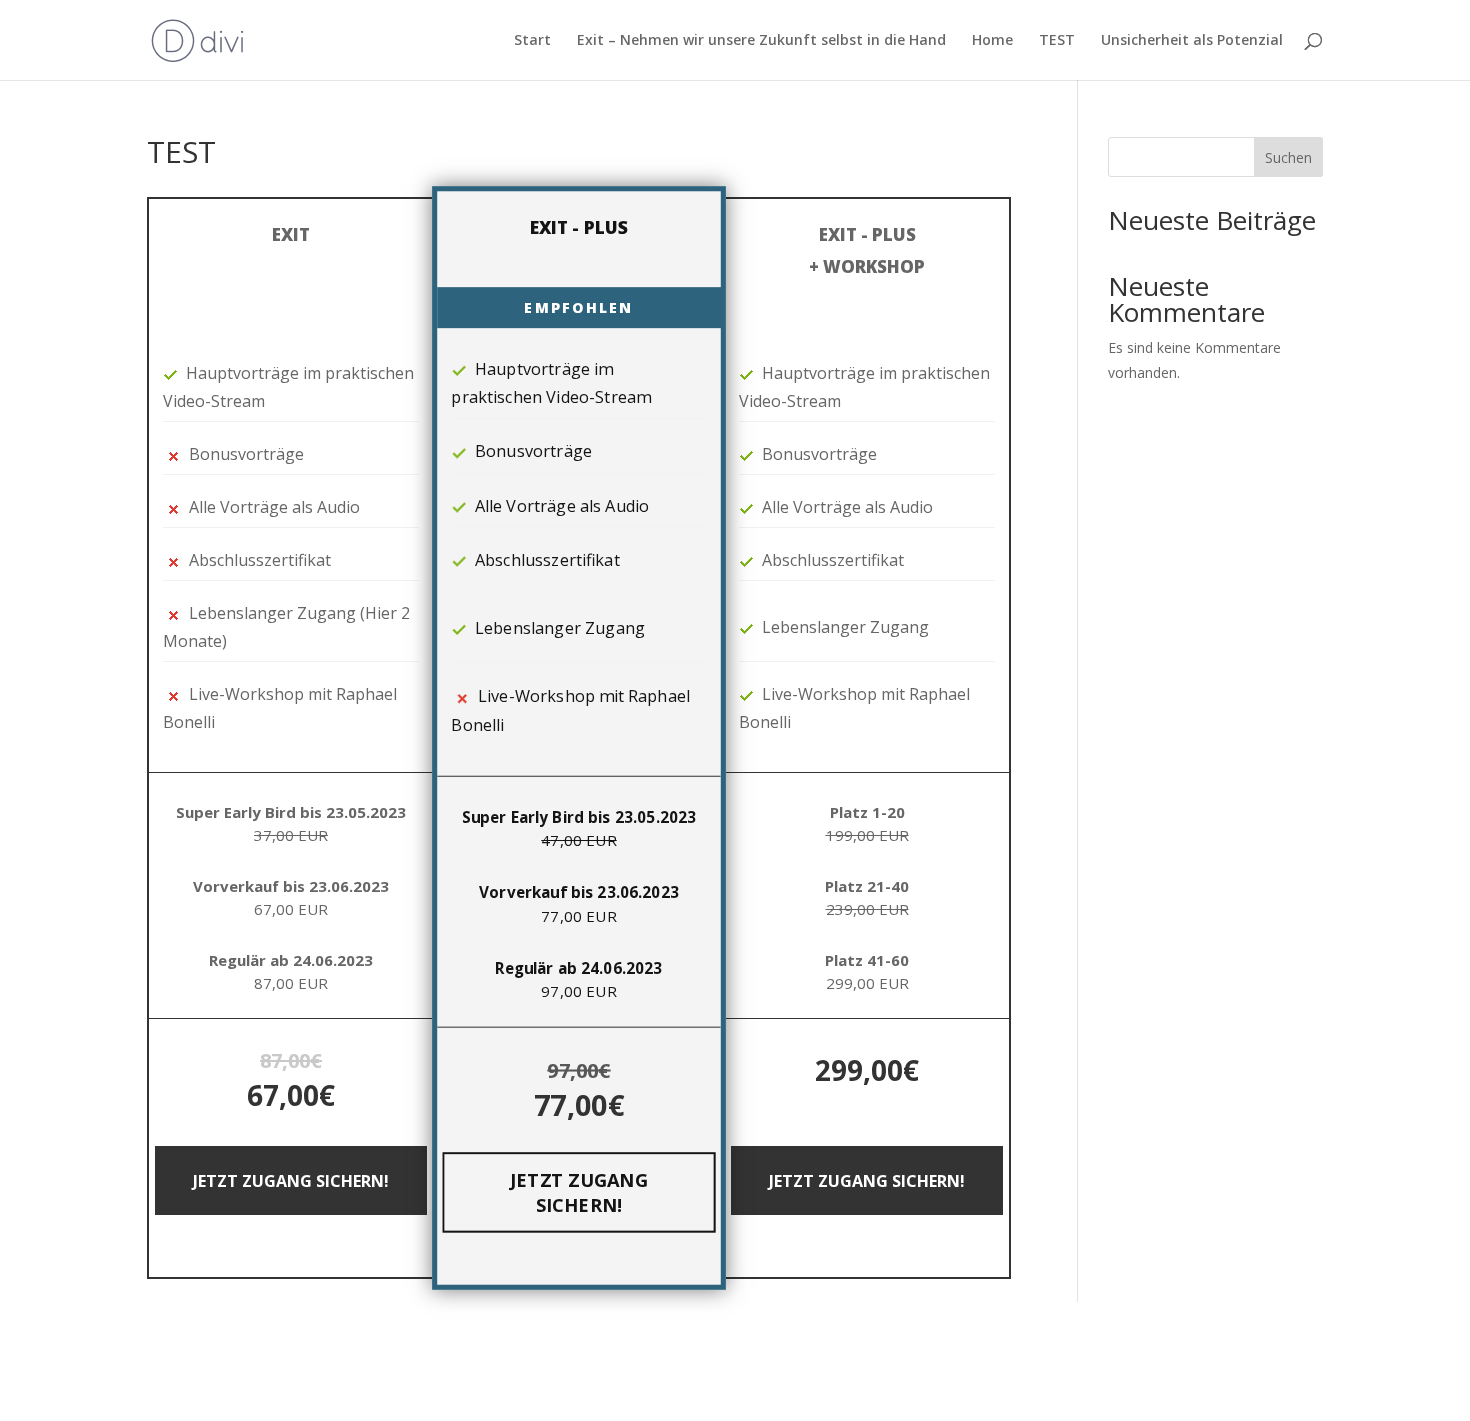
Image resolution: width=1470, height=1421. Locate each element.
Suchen (1288, 157)
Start (532, 41)
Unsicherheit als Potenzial (1192, 41)
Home (992, 41)
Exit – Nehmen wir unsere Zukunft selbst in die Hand (761, 41)
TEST (1057, 41)
